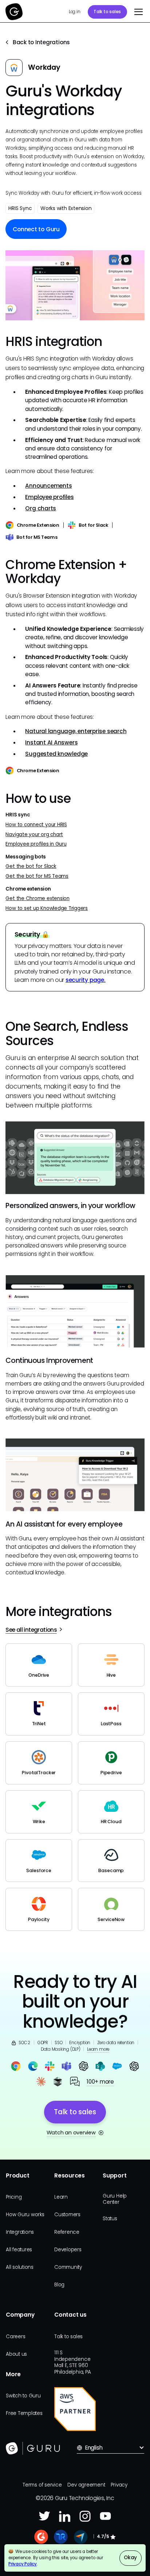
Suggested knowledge (56, 754)
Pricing (14, 2197)
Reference (67, 2232)
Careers (15, 2337)
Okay (130, 2558)
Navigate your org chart (34, 834)
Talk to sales (107, 12)
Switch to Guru (23, 2396)
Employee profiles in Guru (36, 844)
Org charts (41, 508)
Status (110, 2219)
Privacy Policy (23, 2564)
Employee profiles (49, 497)
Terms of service (42, 2485)
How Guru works (25, 2215)
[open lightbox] (75, 285)
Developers (68, 2250)
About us (16, 2354)
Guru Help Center (115, 2199)
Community (68, 2267)
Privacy (119, 2485)
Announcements (48, 486)
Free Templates (24, 2413)
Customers (67, 2215)
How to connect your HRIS (36, 825)
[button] (137, 12)
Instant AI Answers (51, 742)
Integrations (20, 2232)
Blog (59, 2285)
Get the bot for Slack (31, 866)
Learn (61, 2197)
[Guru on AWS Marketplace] (75, 2409)
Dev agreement (86, 2485)
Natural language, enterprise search (76, 731)
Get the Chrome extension (37, 898)
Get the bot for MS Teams (37, 876)
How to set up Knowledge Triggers (47, 908)
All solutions (20, 2267)
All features (19, 2250)
